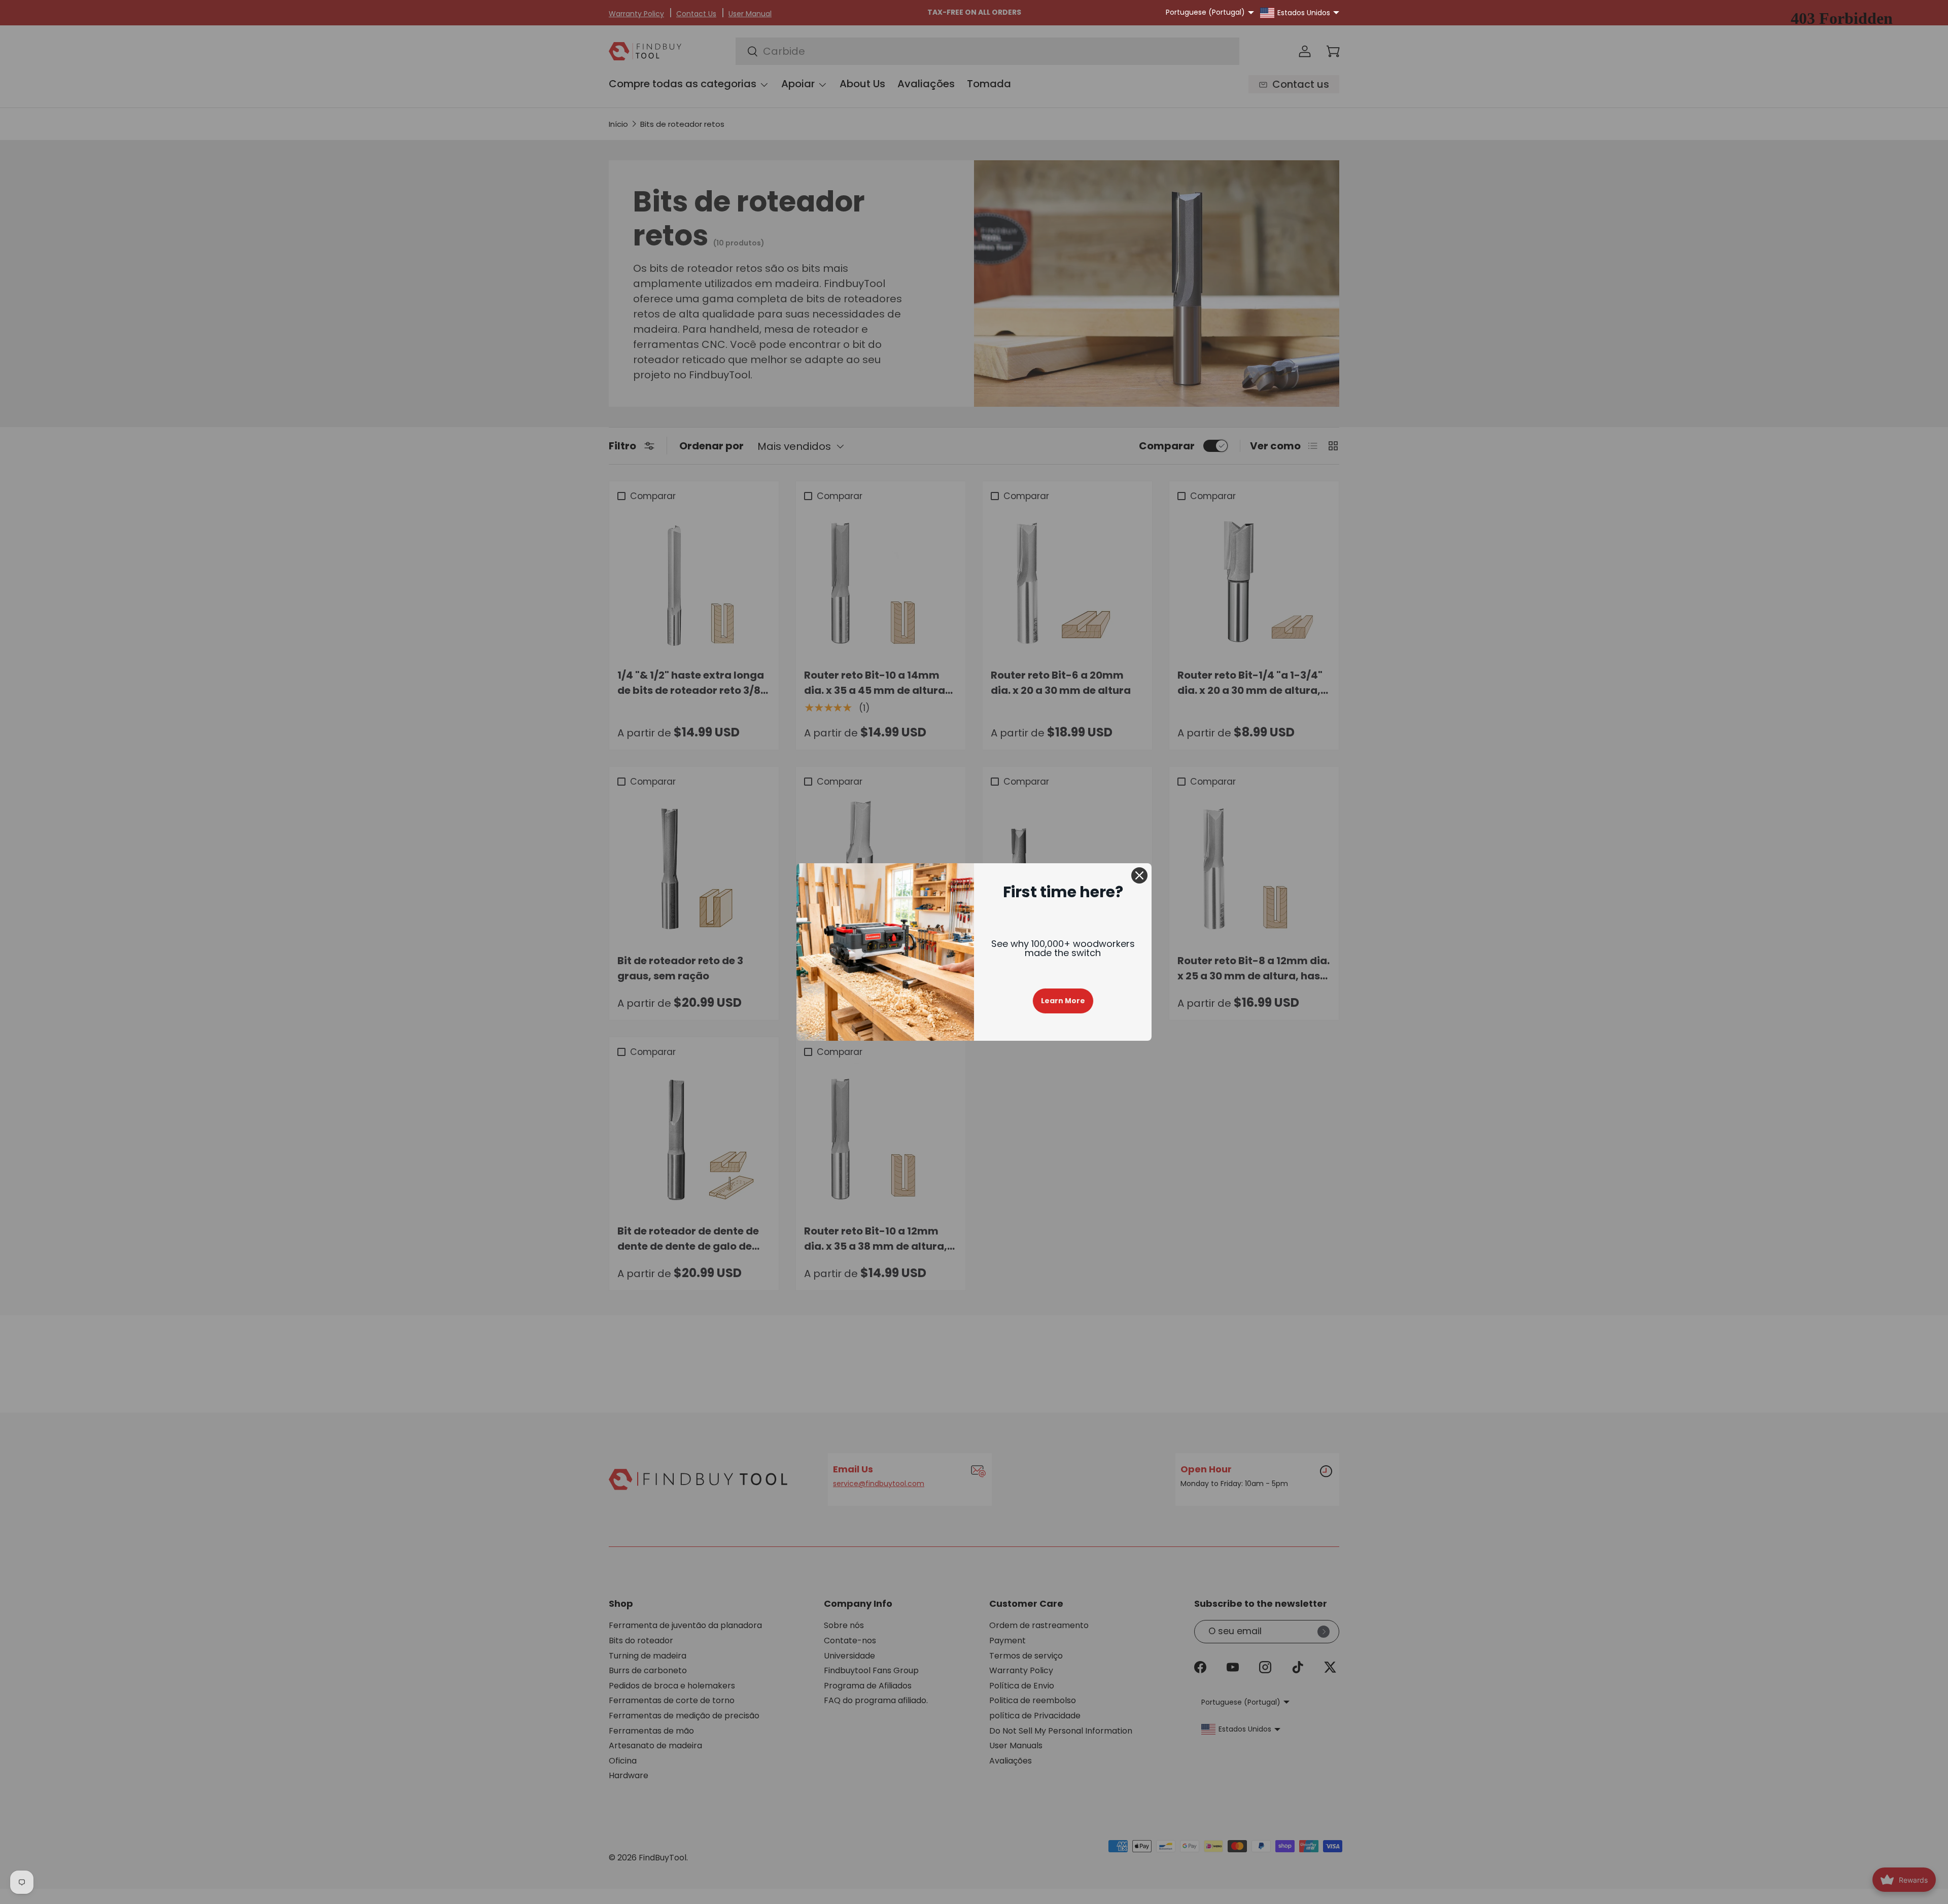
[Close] (1139, 875)
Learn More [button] (1063, 1001)
